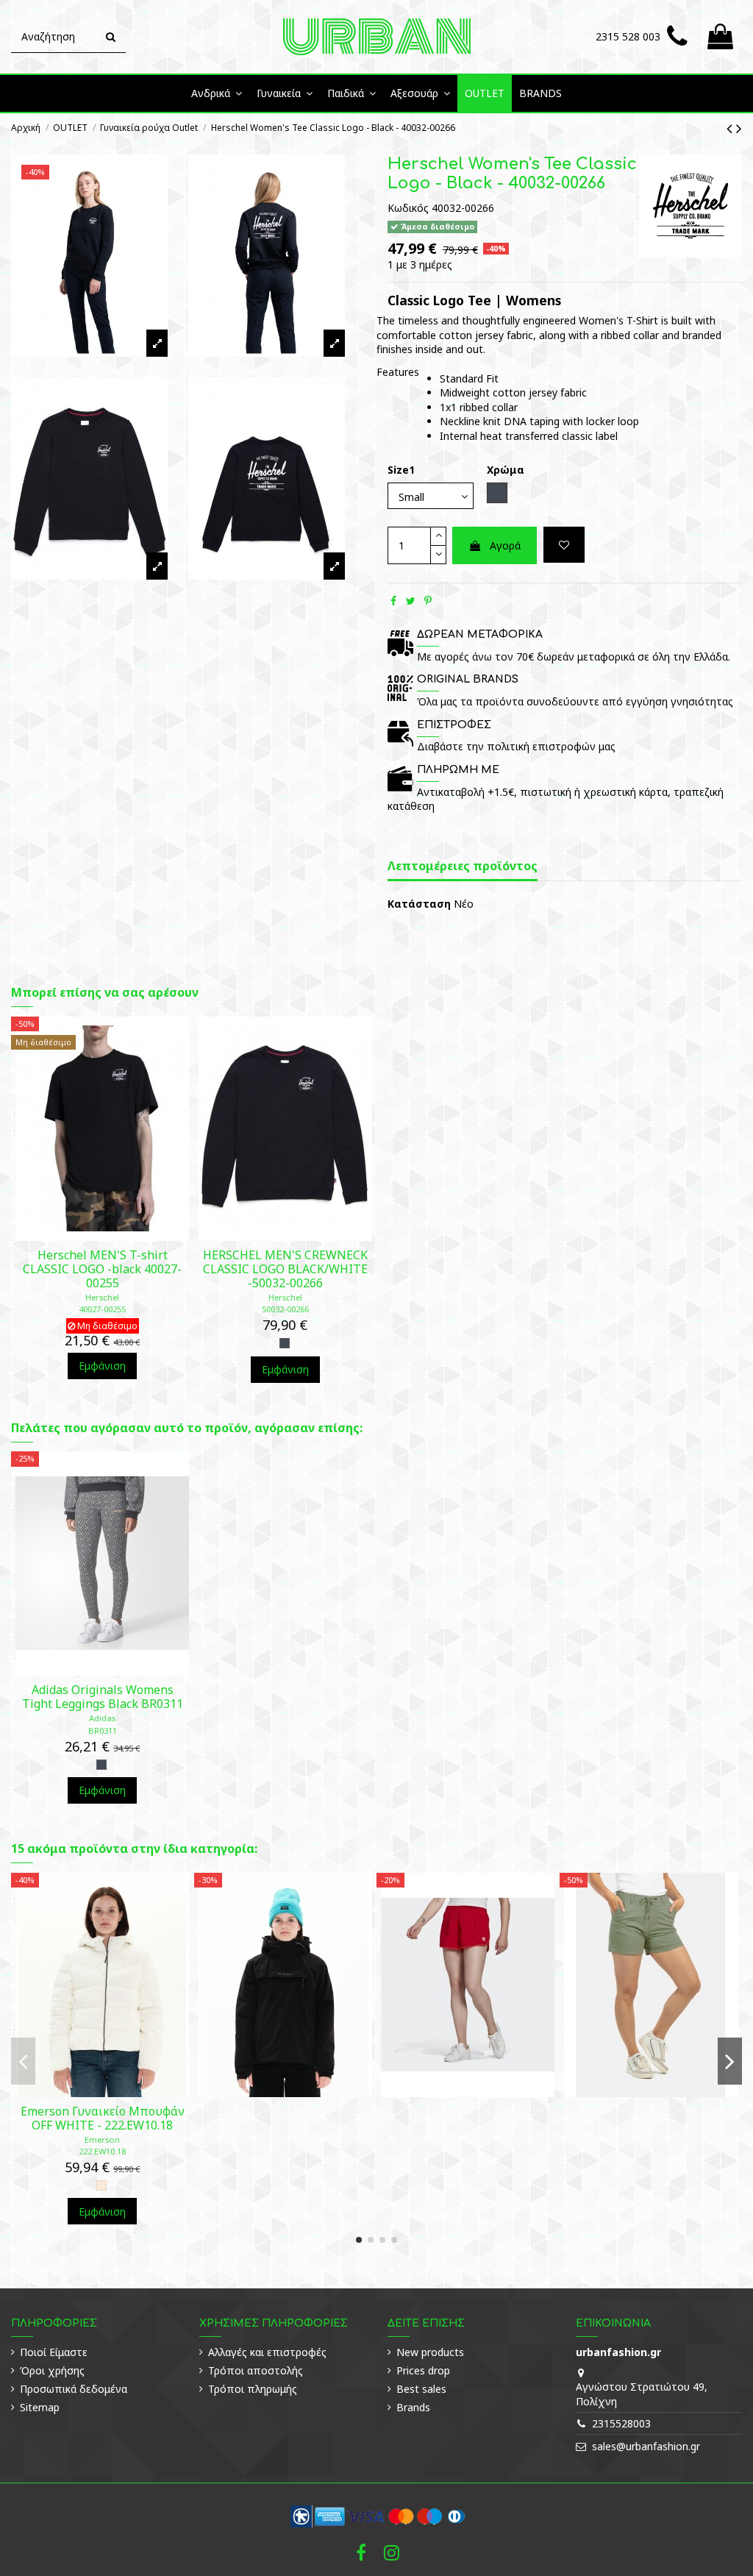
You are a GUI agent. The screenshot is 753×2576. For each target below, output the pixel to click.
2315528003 (621, 2423)
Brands (413, 2407)
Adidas (102, 1718)
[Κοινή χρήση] (393, 601)
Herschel (102, 1297)
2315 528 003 (628, 36)
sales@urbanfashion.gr (646, 2446)
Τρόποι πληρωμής (253, 2389)
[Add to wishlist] (564, 545)
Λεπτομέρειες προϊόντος (463, 867)
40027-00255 (102, 1309)
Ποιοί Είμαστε (54, 2352)
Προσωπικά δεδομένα (74, 2389)
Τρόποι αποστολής (256, 2370)
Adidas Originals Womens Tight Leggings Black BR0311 (103, 1697)
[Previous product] (731, 128)
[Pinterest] (428, 601)
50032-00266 (285, 1309)
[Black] (285, 1343)
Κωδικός (408, 208)
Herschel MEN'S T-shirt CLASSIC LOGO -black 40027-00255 (102, 1269)
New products (430, 2352)
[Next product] (739, 128)
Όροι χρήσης (52, 2370)
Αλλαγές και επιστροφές (267, 2352)
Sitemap (40, 2407)
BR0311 (103, 1730)
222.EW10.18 (102, 2151)
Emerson (102, 2139)
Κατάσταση (419, 904)
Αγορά (505, 545)
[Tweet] (411, 601)
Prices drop (423, 2370)
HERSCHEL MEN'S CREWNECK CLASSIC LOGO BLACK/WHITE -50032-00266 (285, 1269)
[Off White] (101, 2185)
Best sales (421, 2389)
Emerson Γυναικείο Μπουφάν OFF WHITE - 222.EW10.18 (103, 2118)
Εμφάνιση (102, 1366)
